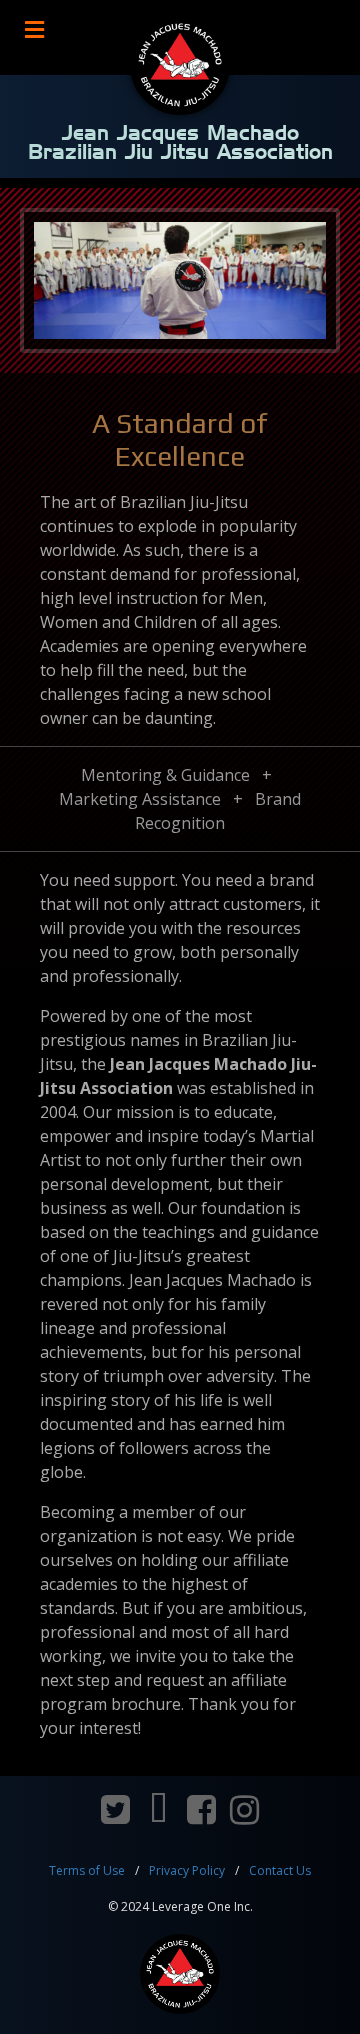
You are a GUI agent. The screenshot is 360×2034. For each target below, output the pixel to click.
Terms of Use (87, 1870)
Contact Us (280, 1870)
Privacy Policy (187, 1870)
